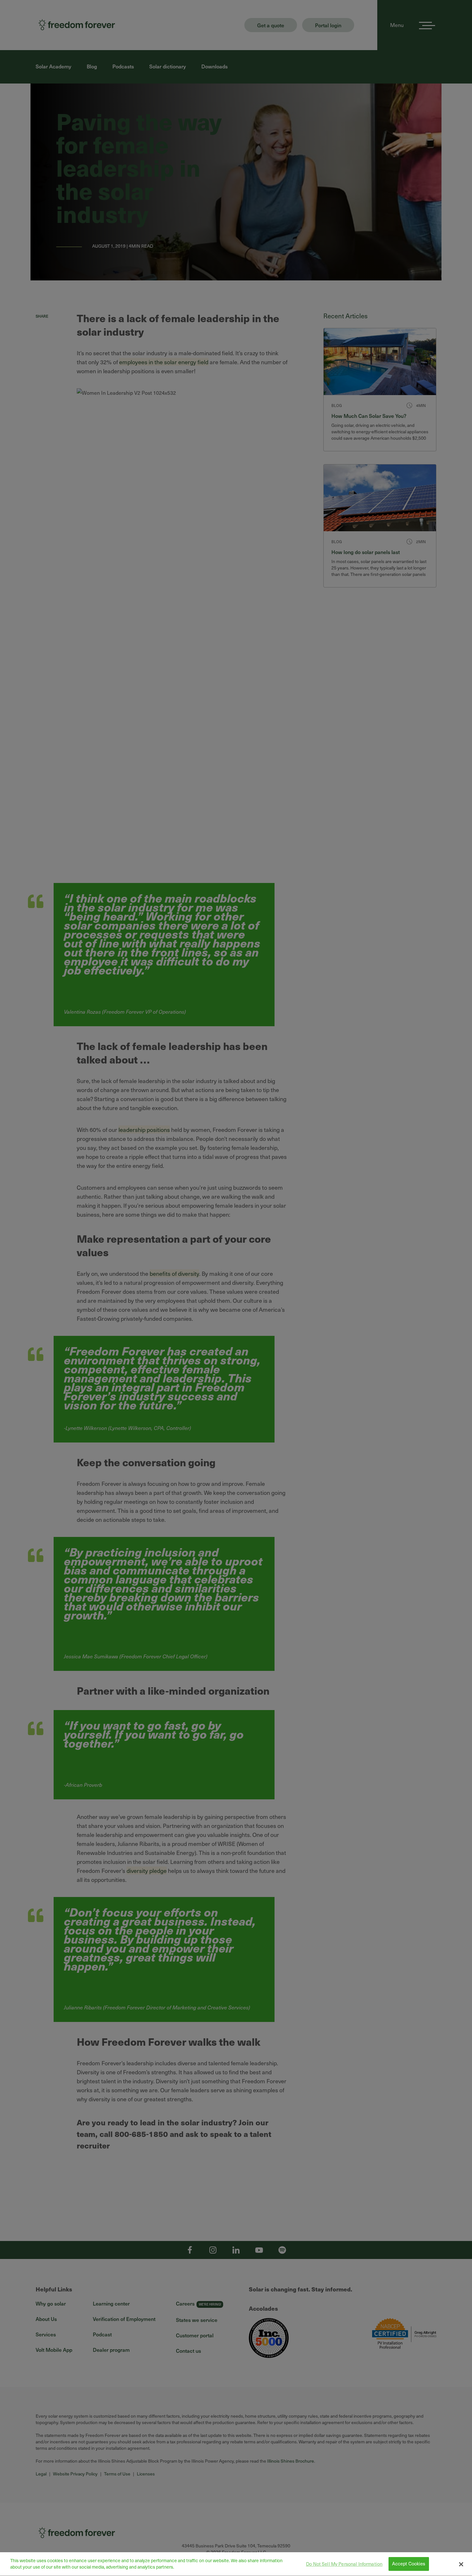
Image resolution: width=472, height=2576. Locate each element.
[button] (461, 2564)
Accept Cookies (409, 2564)
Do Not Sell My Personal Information (344, 2564)
